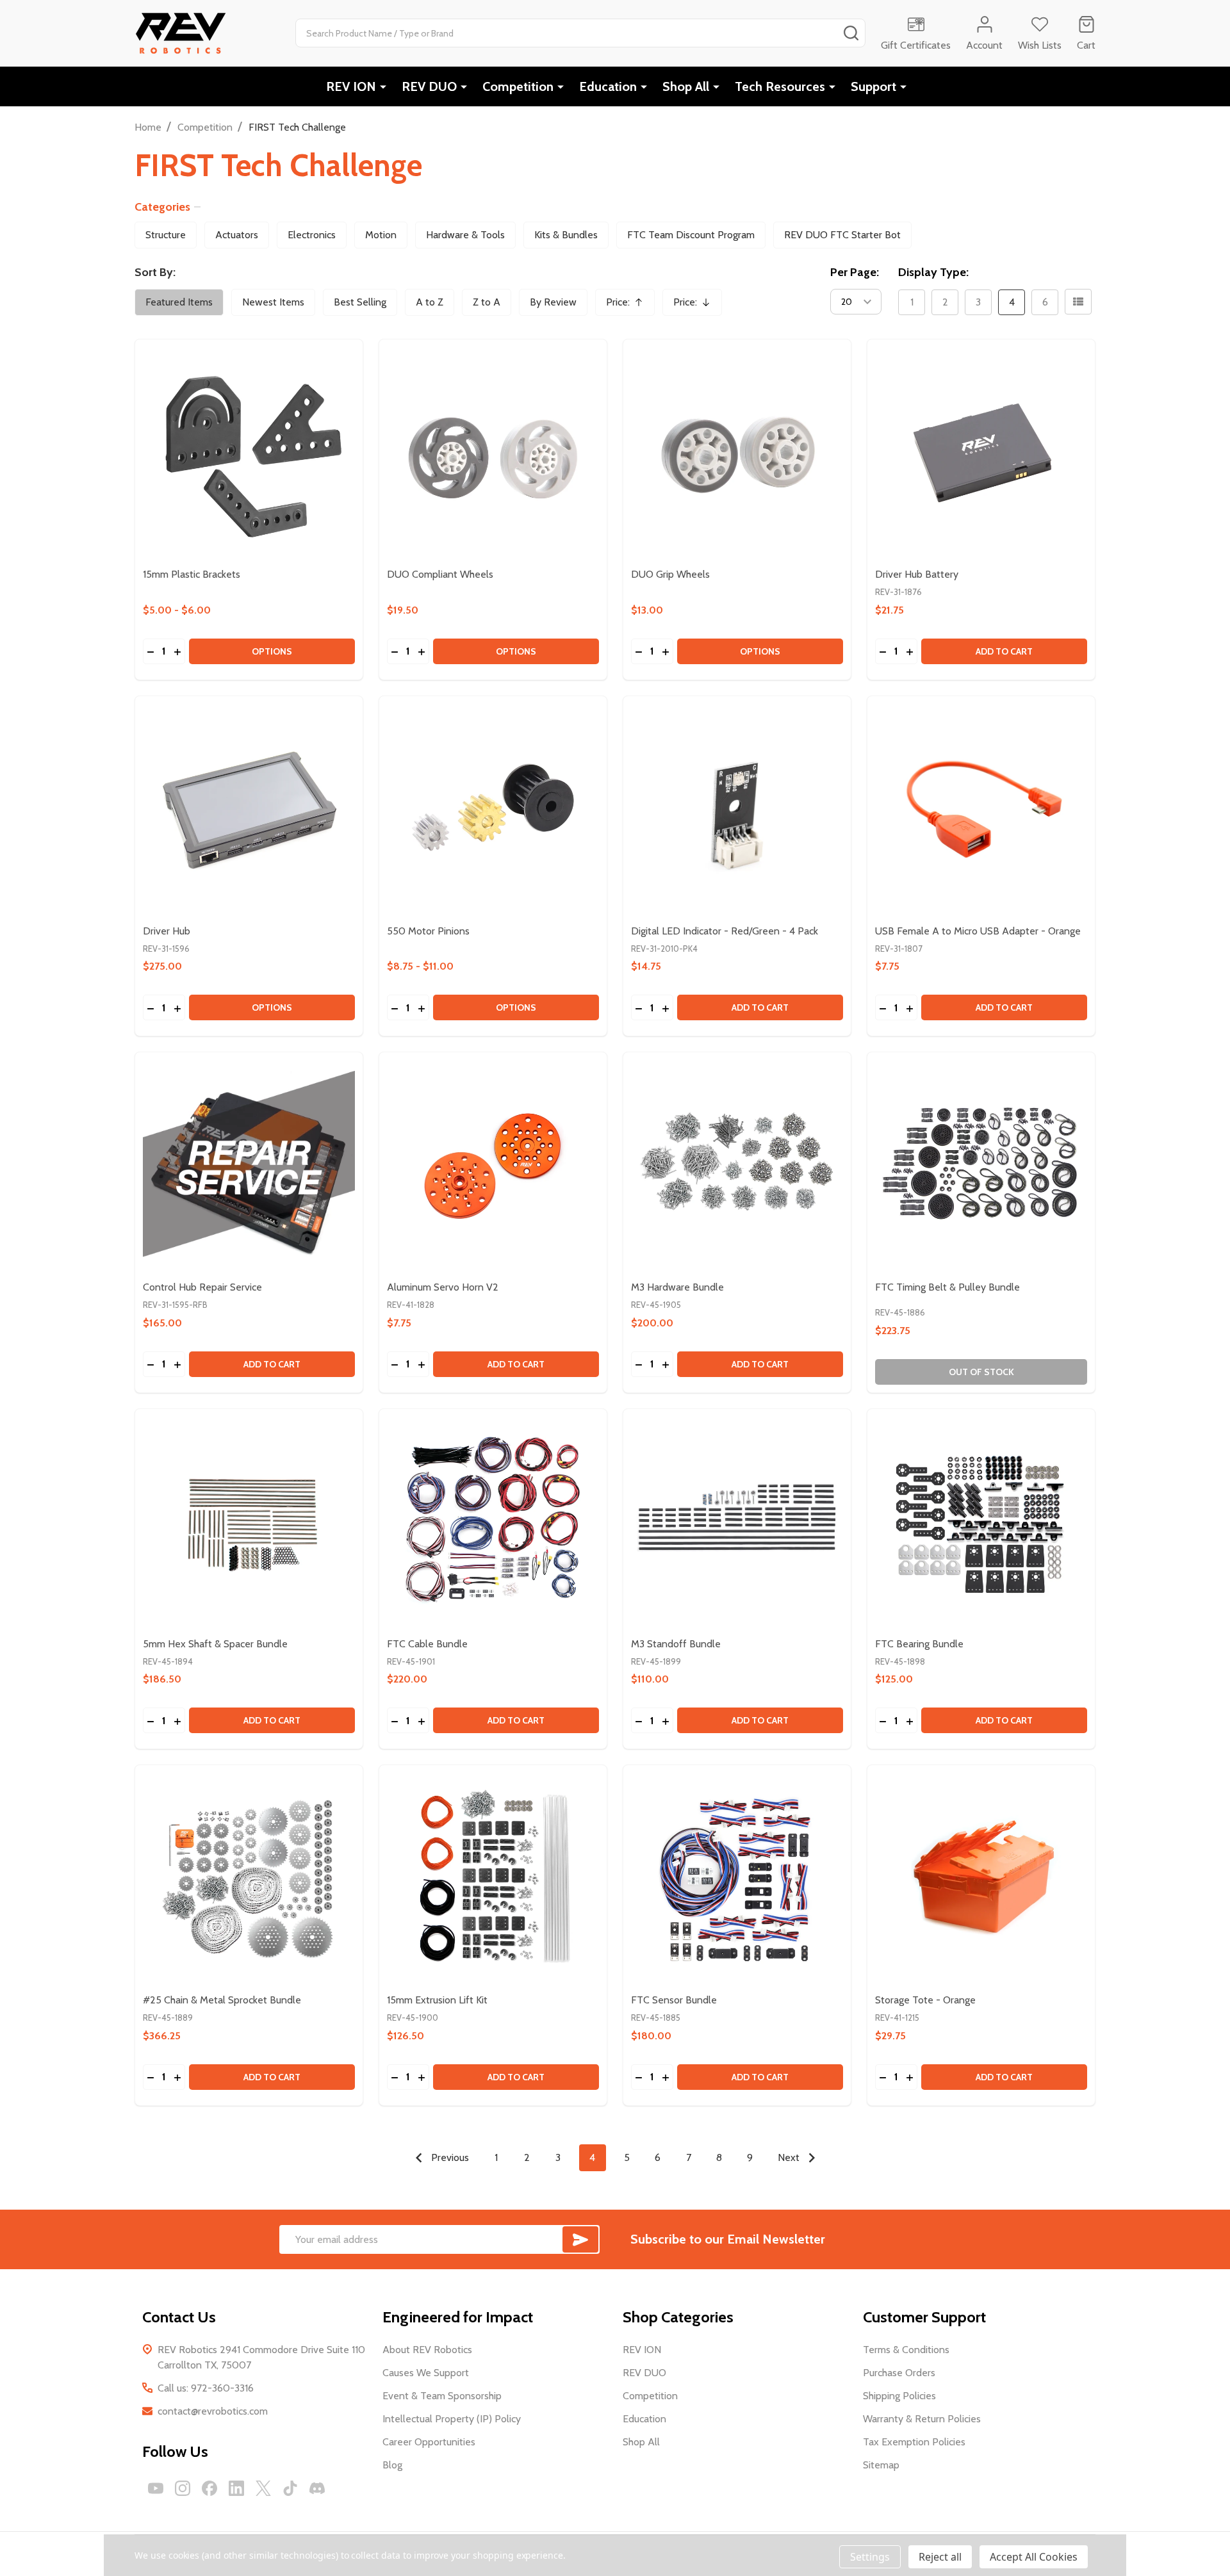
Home (148, 127)
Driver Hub (167, 931)
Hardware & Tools (465, 235)
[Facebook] (209, 2488)
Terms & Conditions (906, 2350)
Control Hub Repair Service (202, 1287)
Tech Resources (780, 86)
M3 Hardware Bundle (677, 1287)
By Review (553, 302)
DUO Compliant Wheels (440, 574)
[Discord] (317, 2488)
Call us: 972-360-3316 (206, 2388)
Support (873, 86)
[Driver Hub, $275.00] (249, 810)
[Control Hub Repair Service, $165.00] (249, 1166)
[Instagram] (183, 2488)
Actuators (237, 235)
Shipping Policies (899, 2396)
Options (272, 651)
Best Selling (360, 302)
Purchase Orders (899, 2373)
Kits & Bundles (566, 235)
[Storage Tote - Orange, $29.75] (981, 1879)
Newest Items (273, 302)
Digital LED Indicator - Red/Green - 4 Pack (725, 931)
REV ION (351, 86)
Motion (381, 235)
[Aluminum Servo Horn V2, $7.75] (493, 1166)
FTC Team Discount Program (691, 235)
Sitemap (881, 2465)
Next (790, 2157)
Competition (518, 86)
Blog (392, 2465)
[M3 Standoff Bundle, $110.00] (737, 1523)
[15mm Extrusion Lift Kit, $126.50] (493, 1879)
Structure (166, 235)
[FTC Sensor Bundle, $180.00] (737, 1879)
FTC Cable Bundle (427, 1644)
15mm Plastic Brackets (192, 574)
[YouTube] (156, 2488)
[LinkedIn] (236, 2488)
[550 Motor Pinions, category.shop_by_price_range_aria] (493, 810)
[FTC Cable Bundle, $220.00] (493, 1523)
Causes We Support (426, 2373)
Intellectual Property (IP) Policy (452, 2419)
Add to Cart (1004, 651)
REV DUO (429, 86)
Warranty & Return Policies (922, 2419)
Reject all (940, 2557)
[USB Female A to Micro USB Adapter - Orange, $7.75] (981, 810)
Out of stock (981, 1372)
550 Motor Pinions (428, 931)
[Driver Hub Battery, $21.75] (981, 453)
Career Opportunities (429, 2442)
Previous (449, 2157)
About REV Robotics (427, 2350)
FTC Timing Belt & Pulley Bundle (947, 1287)
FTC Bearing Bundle (919, 1644)
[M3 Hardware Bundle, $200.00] (737, 1166)
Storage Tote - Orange (925, 2000)
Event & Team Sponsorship (442, 2396)
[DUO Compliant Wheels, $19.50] (493, 453)
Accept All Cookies (1034, 2557)
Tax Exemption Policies (914, 2442)
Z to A (487, 302)
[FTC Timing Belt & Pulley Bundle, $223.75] (981, 1166)
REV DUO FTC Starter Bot (842, 235)
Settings (870, 2557)
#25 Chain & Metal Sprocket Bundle (222, 2000)
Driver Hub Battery (917, 574)
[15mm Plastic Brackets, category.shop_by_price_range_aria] (249, 453)
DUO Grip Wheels (670, 574)
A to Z (430, 302)
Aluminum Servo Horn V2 (443, 1287)
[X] (263, 2488)
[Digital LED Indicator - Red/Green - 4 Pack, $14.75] (737, 810)
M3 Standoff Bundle (676, 1644)
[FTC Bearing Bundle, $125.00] (981, 1523)
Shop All (686, 86)
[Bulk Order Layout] (1078, 302)
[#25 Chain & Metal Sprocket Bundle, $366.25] (249, 1879)
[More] (383, 86)
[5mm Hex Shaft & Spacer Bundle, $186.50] (249, 1523)
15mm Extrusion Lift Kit (437, 2000)
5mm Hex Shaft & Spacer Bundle (215, 1644)
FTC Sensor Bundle (674, 2000)
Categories (162, 207)
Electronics (312, 235)
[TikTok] (290, 2488)
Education (608, 86)
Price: (629, 306)
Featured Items (179, 302)
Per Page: (855, 272)
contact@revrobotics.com (213, 2411)
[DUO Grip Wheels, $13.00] (737, 453)
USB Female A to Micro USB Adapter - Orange (978, 931)
